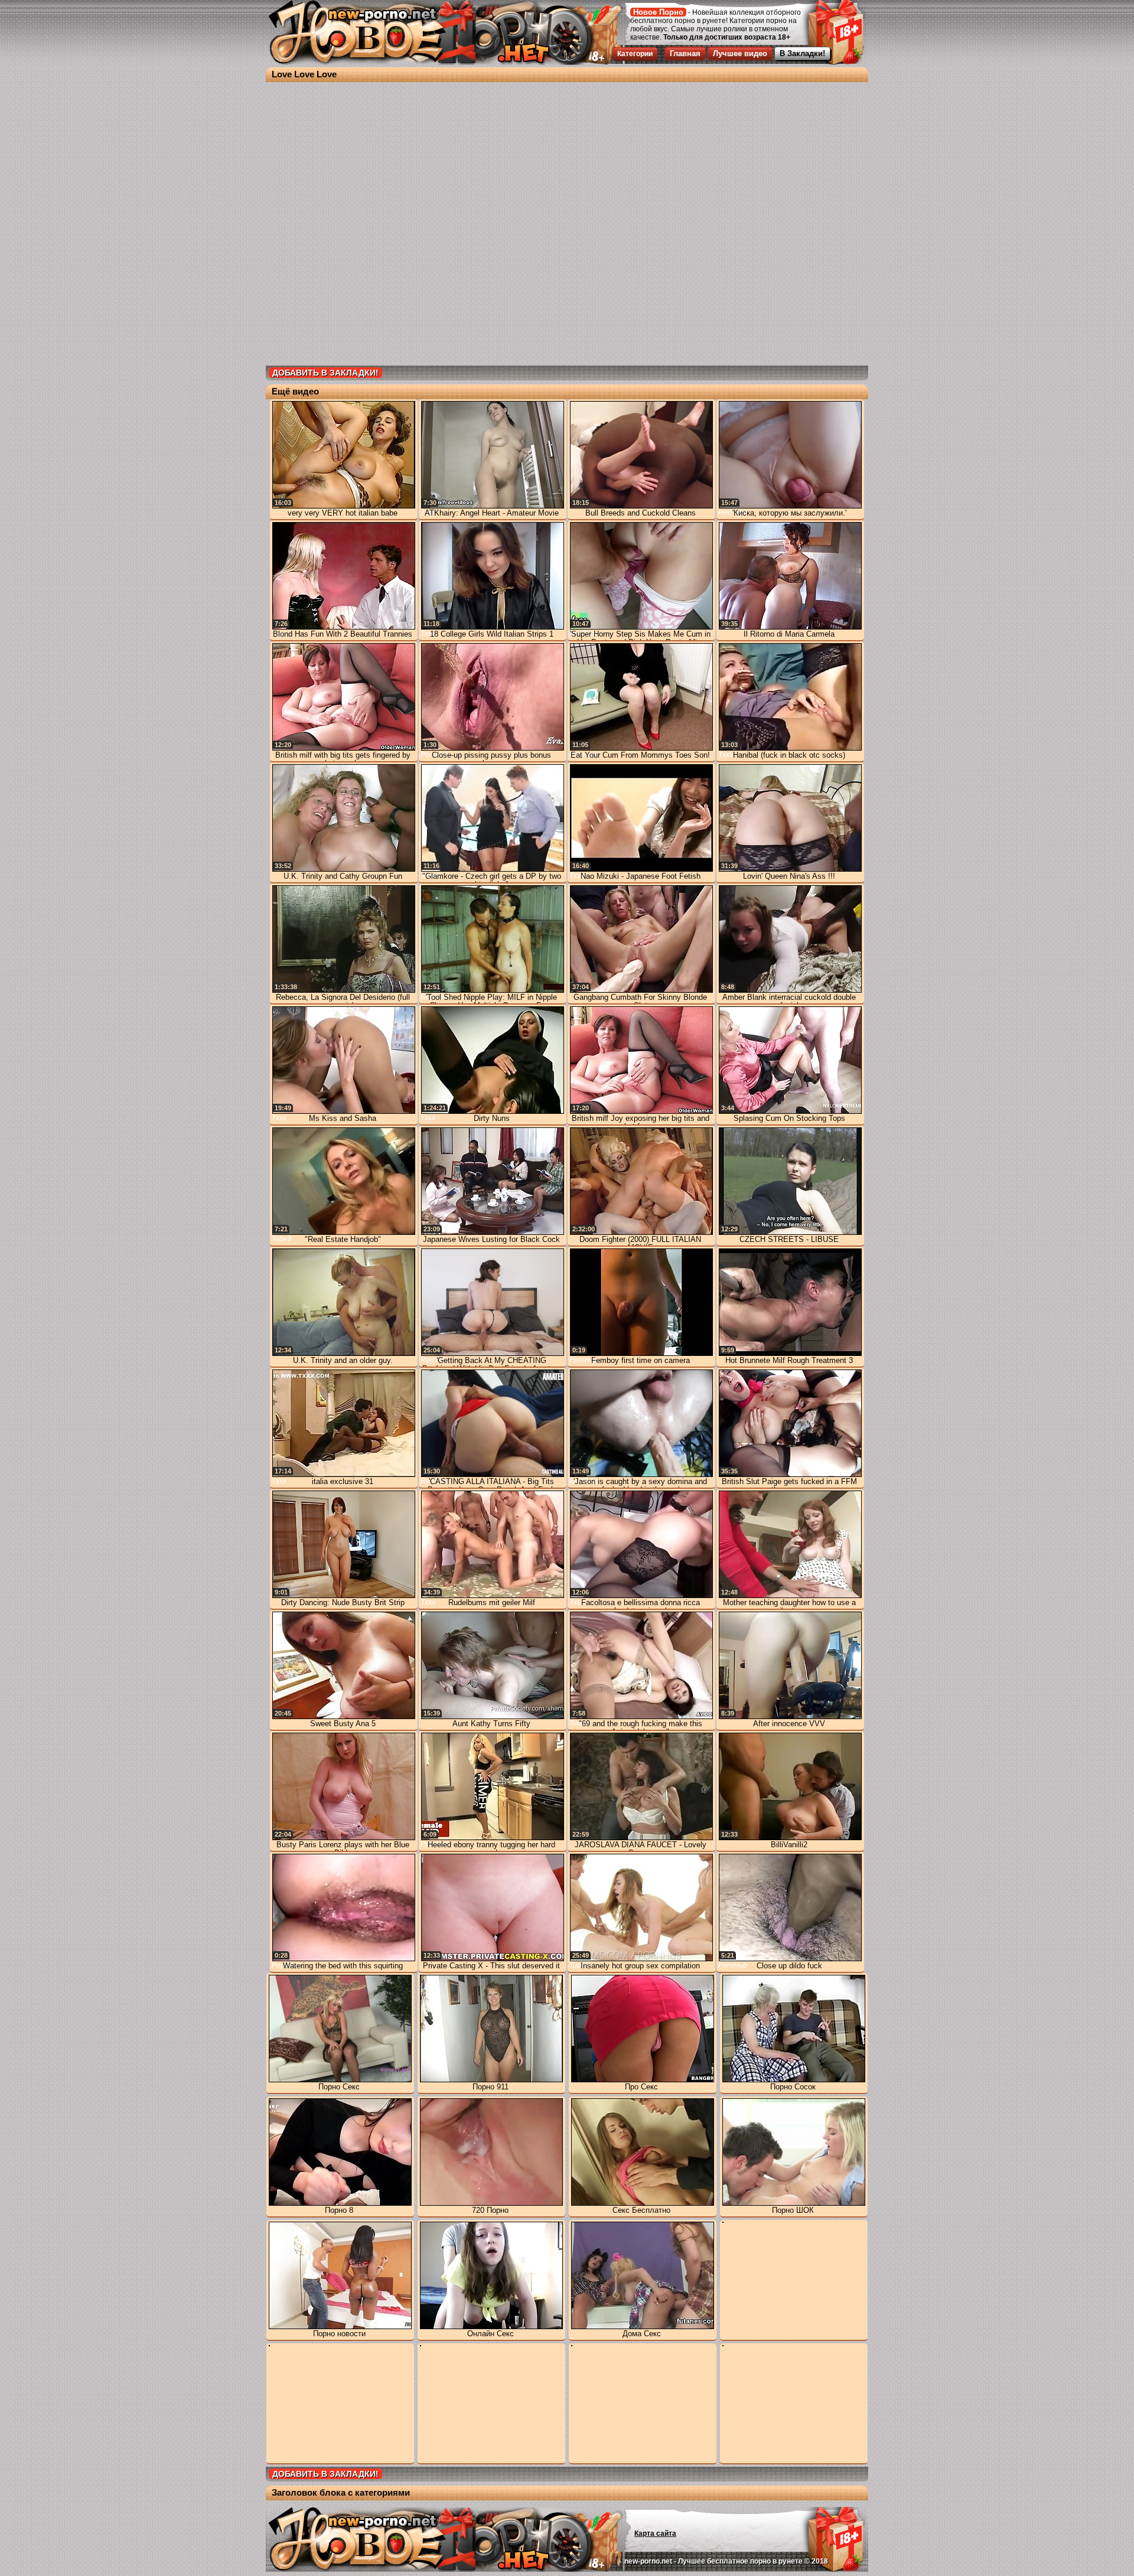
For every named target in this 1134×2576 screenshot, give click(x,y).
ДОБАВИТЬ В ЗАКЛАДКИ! (325, 373)
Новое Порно (658, 12)
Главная (685, 53)
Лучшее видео (740, 53)
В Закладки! (802, 53)
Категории (635, 54)
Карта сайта (655, 2533)
